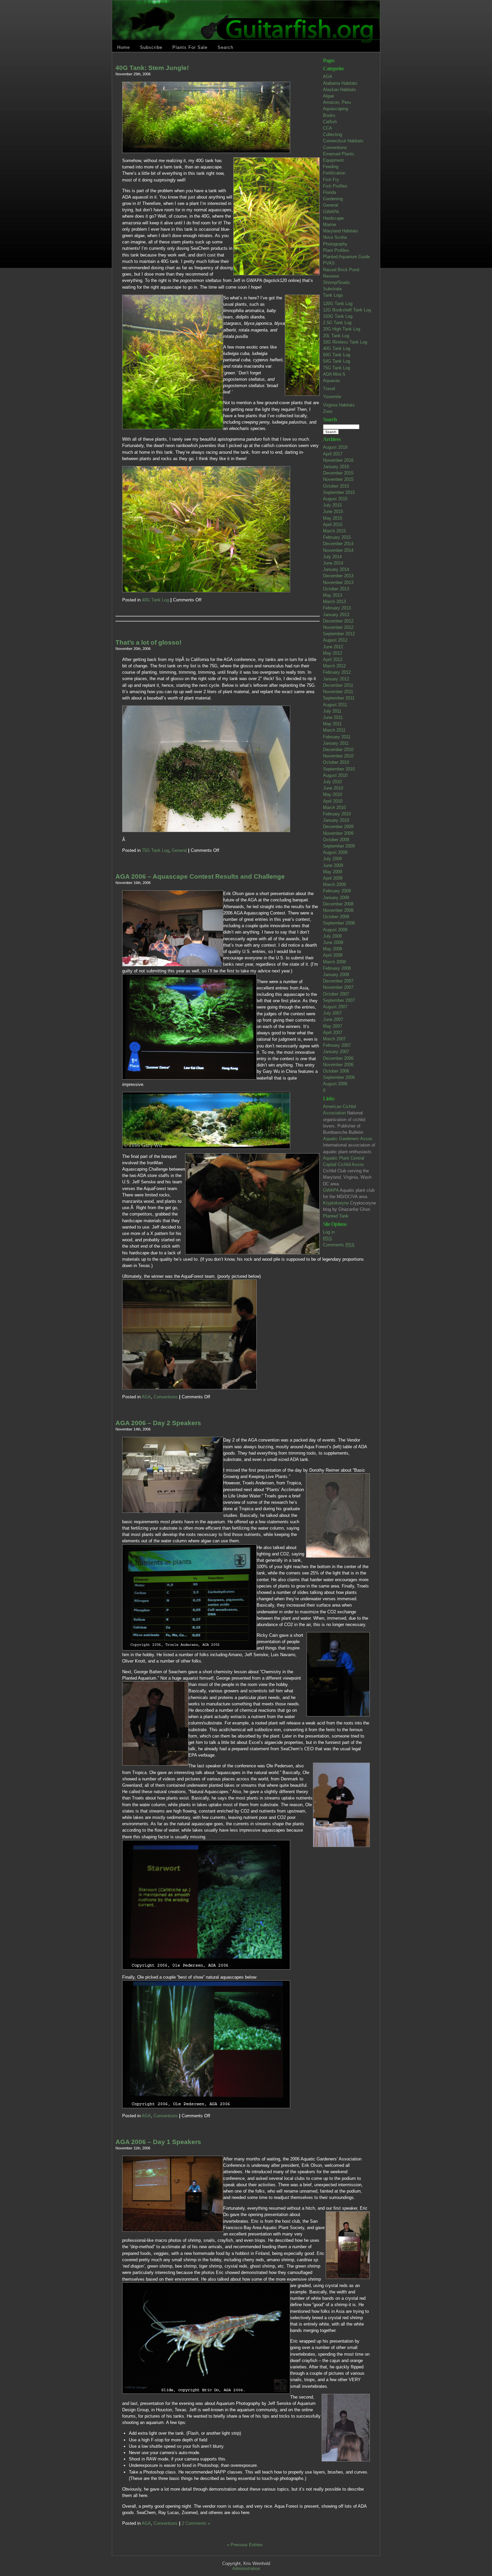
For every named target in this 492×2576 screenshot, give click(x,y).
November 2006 (338, 1065)
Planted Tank (336, 1216)
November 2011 (338, 692)
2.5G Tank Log (337, 323)
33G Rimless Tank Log (345, 342)
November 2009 (338, 833)
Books (329, 115)
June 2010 (333, 788)
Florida (330, 192)
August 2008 (335, 930)
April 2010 (333, 801)
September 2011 (339, 698)
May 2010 (333, 794)
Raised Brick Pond (341, 270)
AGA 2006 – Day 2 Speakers (158, 1423)
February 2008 (337, 968)
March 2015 (334, 531)
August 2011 (335, 705)
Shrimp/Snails (337, 282)
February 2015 (337, 537)
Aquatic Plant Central (344, 1158)
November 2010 (338, 756)
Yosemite (332, 397)
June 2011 (333, 717)
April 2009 (333, 878)
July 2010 (332, 782)
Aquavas (332, 381)
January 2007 (336, 1052)
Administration (246, 2568)
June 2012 (333, 647)
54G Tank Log (337, 361)
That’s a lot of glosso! (148, 642)
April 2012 (333, 659)
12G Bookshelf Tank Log (347, 310)
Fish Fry (331, 180)
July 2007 (332, 1013)
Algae (329, 96)
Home (124, 47)
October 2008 (336, 917)
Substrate (332, 289)
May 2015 (333, 518)
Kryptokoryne (336, 1203)
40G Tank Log (337, 348)
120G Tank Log (338, 304)
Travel (329, 389)
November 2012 (338, 627)
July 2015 (332, 505)
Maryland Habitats (341, 231)
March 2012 (334, 666)
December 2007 (338, 981)
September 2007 (339, 1000)
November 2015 (338, 479)
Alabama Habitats (340, 83)
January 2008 (336, 975)
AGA (328, 77)
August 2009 (335, 852)
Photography (335, 244)
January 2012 (336, 679)
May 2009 (333, 872)
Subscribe (151, 47)
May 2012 (333, 653)
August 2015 (335, 499)
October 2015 (336, 486)
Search (225, 47)
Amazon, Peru (337, 102)
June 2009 (333, 865)
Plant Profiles (336, 250)
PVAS (329, 263)
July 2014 (332, 557)
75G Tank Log (337, 368)
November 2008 (338, 910)
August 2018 (335, 447)
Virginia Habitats (339, 405)
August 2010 (335, 775)
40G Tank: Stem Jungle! (152, 68)
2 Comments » (196, 2523)
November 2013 (338, 582)
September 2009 (339, 846)
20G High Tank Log (342, 329)
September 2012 (339, 634)
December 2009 (338, 827)
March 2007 (334, 1039)
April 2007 (333, 1033)
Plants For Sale (190, 47)
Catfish (330, 122)
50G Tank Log (337, 355)
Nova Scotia (335, 237)
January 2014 (336, 569)
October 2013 (336, 589)
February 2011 (337, 737)
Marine (330, 225)
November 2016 (338, 460)
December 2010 (338, 750)
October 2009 (336, 840)
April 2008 (333, 955)
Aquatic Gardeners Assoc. (348, 1139)
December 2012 (338, 621)
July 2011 (332, 711)
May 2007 (333, 1026)
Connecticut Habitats (343, 141)
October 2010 (336, 762)
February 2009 (337, 891)
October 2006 (336, 1071)
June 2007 (333, 1019)
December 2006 (338, 1058)
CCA (327, 128)
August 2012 (335, 640)
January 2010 (336, 820)
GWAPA (331, 212)
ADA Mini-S (334, 374)
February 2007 (337, 1045)
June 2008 (333, 942)
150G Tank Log (338, 316)
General (331, 205)
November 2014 (338, 550)
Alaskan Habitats (340, 90)
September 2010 (339, 769)
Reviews (331, 276)
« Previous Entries (245, 2545)
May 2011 (332, 724)
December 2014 (338, 544)
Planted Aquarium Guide (346, 257)
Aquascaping (336, 109)
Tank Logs (333, 295)
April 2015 (333, 525)
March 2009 (334, 885)
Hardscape (333, 218)
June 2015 (333, 511)
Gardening (333, 199)
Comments (339, 1245)
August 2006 (335, 1084)
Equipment (333, 160)
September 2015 (339, 492)
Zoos (328, 411)
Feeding (331, 167)
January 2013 (336, 615)
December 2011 (338, 685)
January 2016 (336, 467)
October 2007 (336, 994)
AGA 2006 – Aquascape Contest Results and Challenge (200, 876)
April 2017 (333, 454)
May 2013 (333, 595)
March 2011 (334, 730)
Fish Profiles (335, 186)
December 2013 (338, 576)
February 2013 (337, 608)
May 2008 (333, 949)
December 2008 (338, 904)
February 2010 (337, 814)
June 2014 (333, 563)
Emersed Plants (339, 154)
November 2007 (338, 987)
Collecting (333, 134)
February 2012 (337, 672)
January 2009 (336, 898)
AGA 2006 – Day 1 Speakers (158, 2142)
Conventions (335, 148)
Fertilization (334, 173)
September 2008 (339, 923)
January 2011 (336, 743)
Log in (329, 1232)
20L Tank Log (336, 336)
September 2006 (339, 1077)
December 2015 (338, 473)
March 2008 (334, 962)
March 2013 (334, 602)
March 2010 (334, 807)
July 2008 (332, 936)
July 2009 (332, 859)
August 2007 (335, 1007)
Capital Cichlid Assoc (344, 1164)
